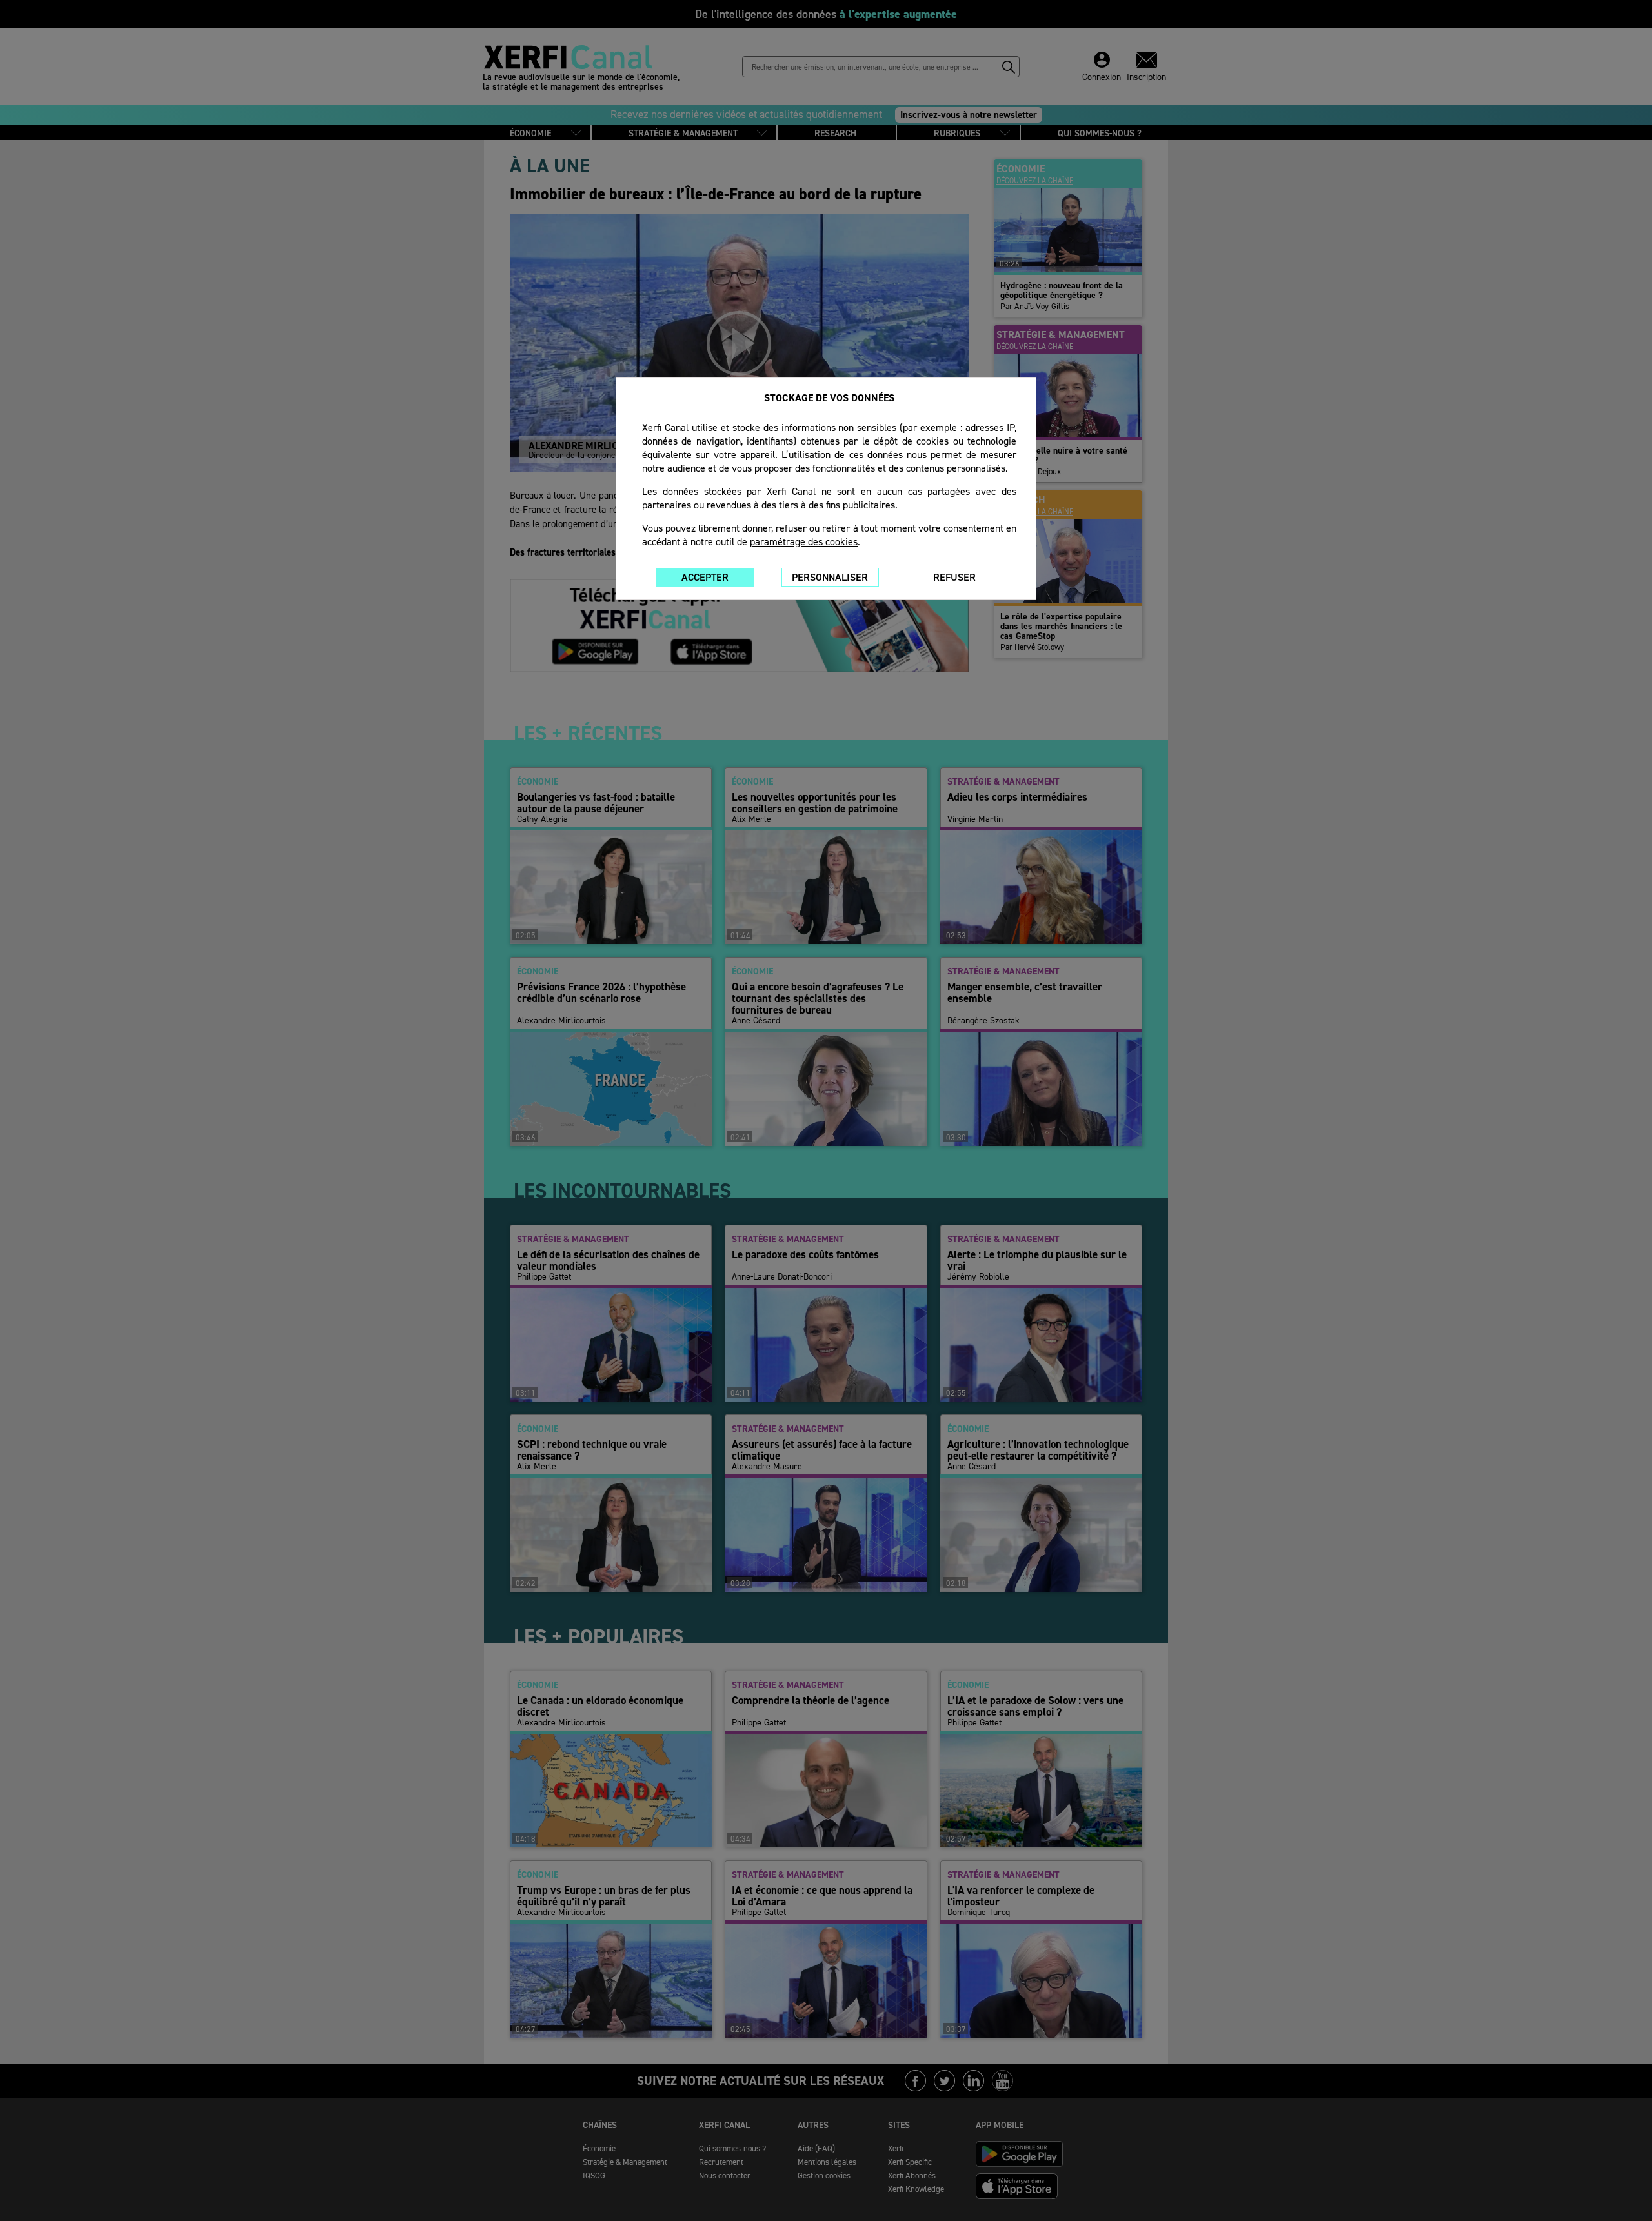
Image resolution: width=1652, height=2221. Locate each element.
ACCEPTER (705, 577)
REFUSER (954, 577)
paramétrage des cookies (804, 542)
